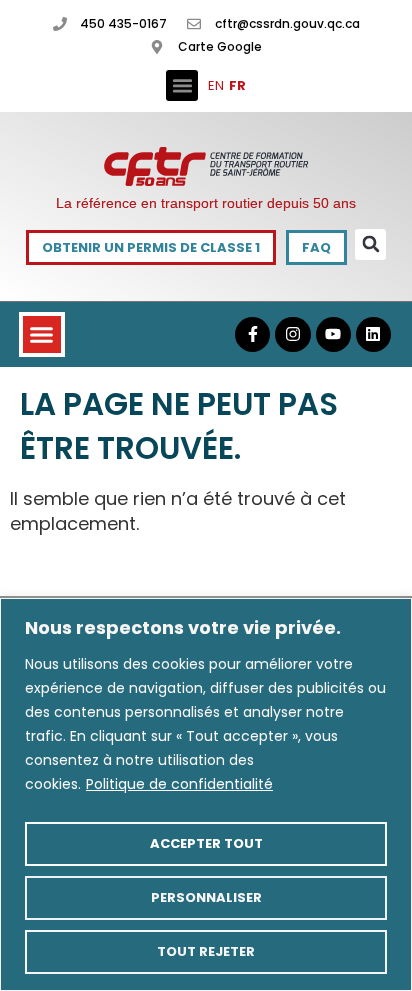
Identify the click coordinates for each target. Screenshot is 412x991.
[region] (206, 794)
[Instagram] (292, 334)
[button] (182, 86)
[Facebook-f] (252, 334)
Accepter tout (206, 843)
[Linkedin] (373, 334)
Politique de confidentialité (179, 784)
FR (237, 85)
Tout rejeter (206, 951)
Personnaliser (206, 897)
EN (216, 85)
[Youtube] (333, 334)
